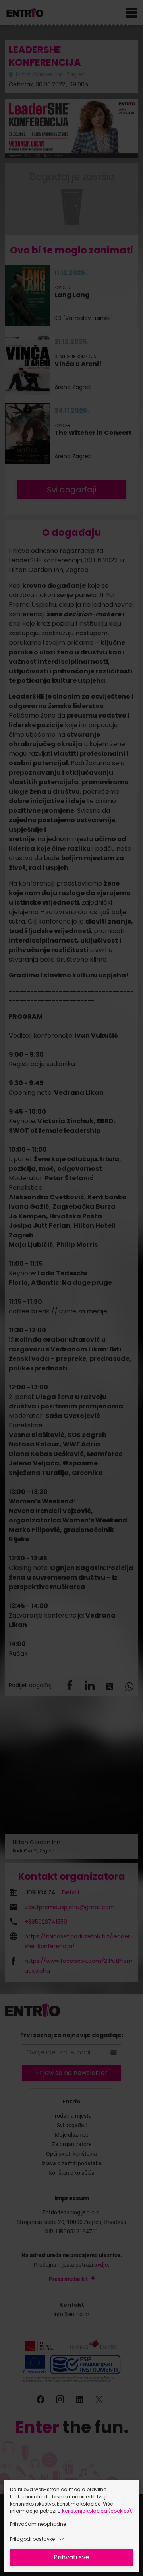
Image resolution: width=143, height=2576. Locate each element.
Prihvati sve (71, 2557)
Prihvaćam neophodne (38, 2524)
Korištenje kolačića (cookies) (97, 2511)
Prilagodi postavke (32, 2539)
